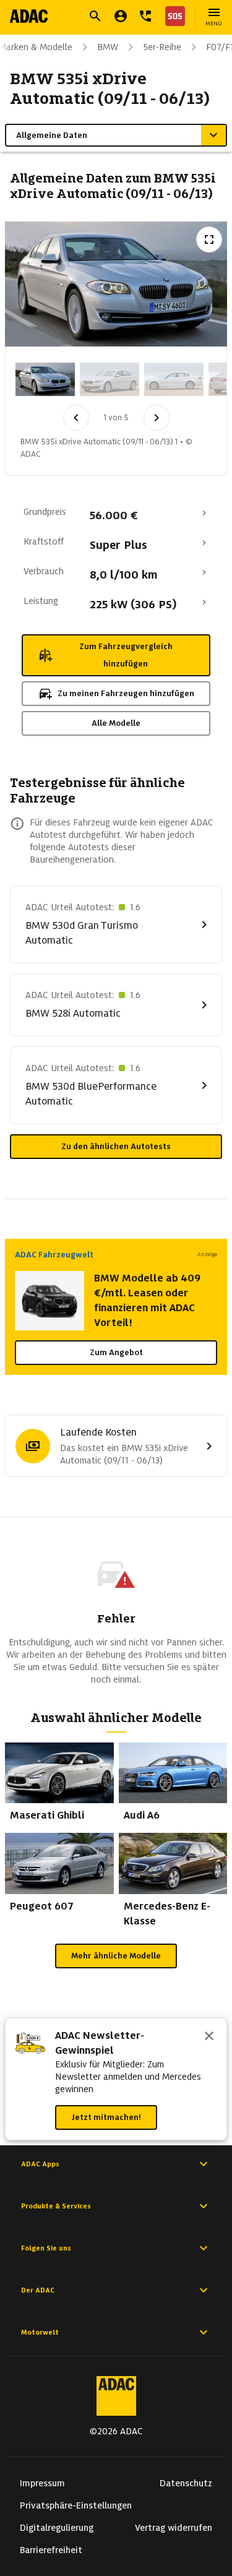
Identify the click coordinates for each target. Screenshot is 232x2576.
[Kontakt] (145, 16)
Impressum (42, 2483)
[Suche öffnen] (95, 16)
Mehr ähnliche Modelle (116, 1956)
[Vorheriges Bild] (76, 418)
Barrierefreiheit (51, 2550)
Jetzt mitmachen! (106, 2117)
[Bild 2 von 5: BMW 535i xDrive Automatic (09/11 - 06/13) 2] (110, 379)
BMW (108, 47)
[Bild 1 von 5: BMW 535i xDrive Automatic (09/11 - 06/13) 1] (45, 379)
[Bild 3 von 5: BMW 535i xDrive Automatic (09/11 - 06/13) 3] (174, 379)
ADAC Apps (40, 2164)
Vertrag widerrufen (174, 2528)
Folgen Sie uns (46, 2248)
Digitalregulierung (57, 2528)
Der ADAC (38, 2290)
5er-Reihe (162, 47)
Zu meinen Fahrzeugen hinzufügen (126, 693)
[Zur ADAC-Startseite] (29, 16)
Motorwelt (40, 2332)
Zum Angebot (116, 1352)
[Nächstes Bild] (157, 418)
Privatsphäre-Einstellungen (76, 2505)
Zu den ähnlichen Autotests (116, 1146)
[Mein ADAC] (121, 16)
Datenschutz (186, 2483)
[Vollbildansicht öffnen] (209, 239)
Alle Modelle (116, 723)
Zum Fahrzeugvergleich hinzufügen (126, 655)
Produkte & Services (56, 2206)
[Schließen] (209, 2037)
